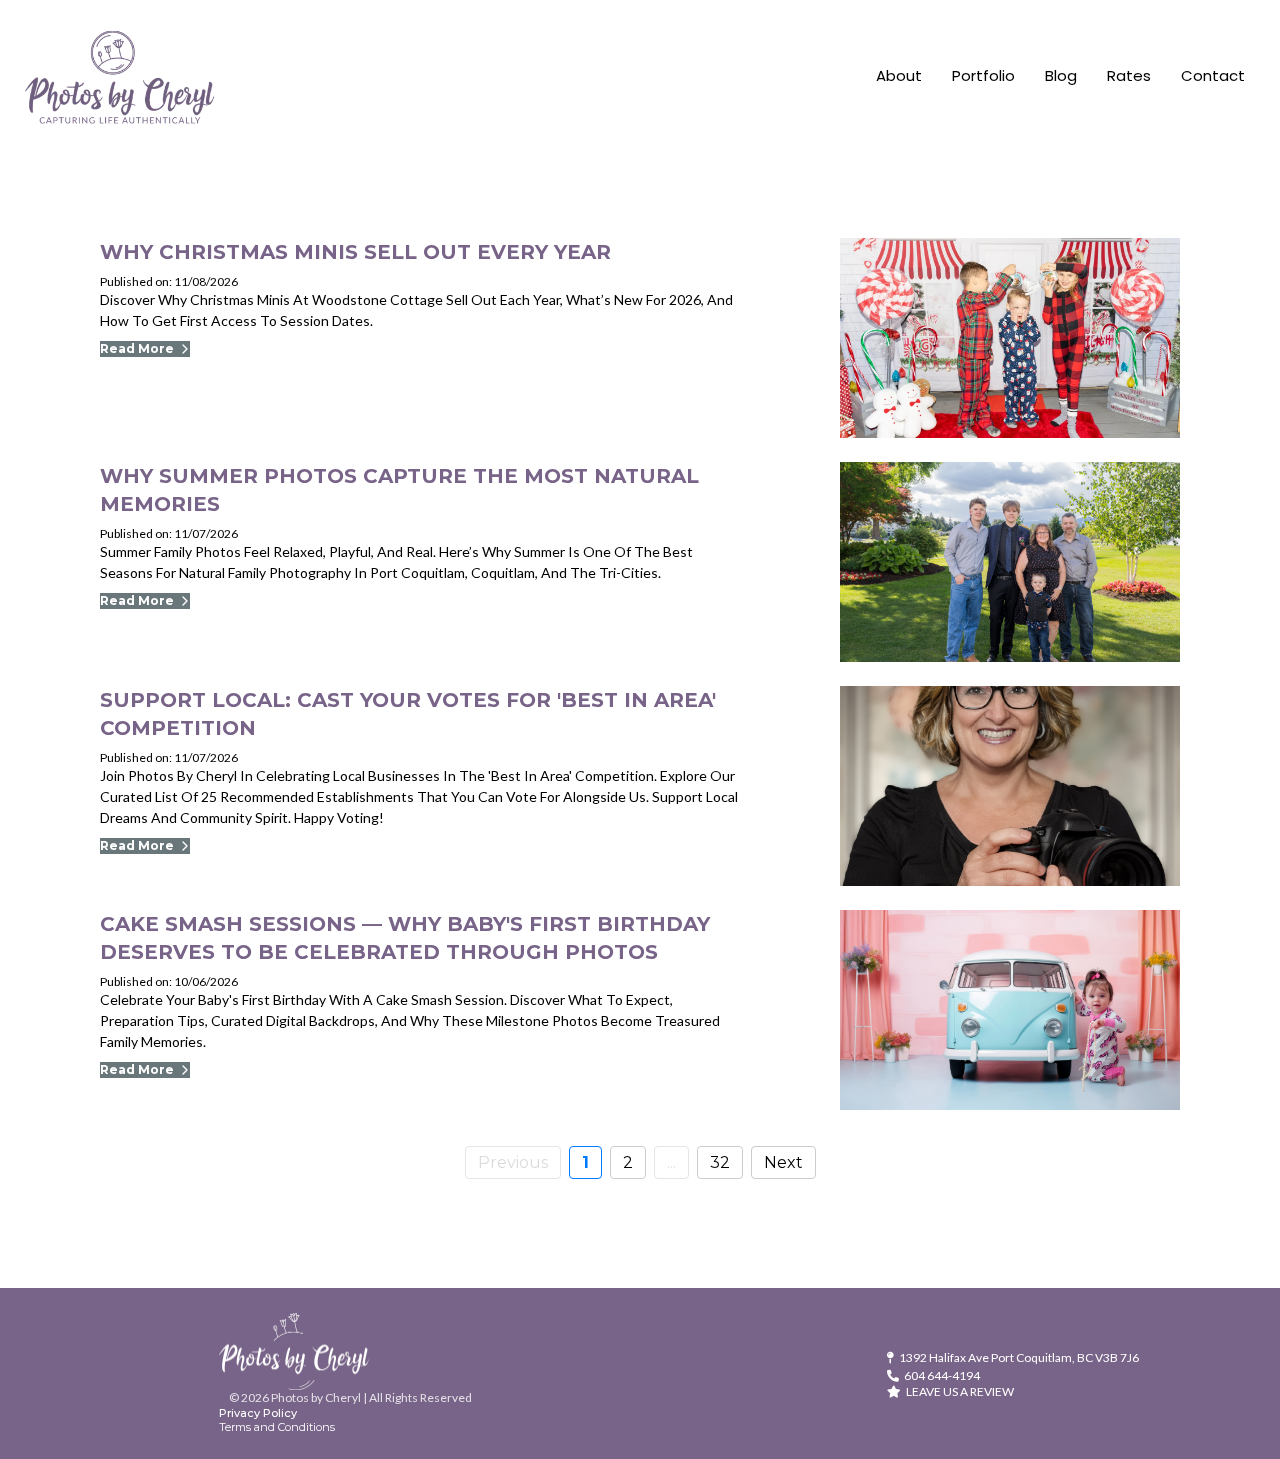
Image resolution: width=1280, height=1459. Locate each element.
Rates (1129, 75)
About (899, 75)
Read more (137, 348)
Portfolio (983, 75)
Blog (1061, 75)
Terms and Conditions (277, 1427)
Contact (1213, 75)
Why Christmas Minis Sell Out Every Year (355, 252)
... (671, 1162)
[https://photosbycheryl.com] (120, 76)
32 (720, 1162)
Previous (513, 1162)
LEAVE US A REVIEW (960, 1391)
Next (783, 1162)
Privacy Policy (258, 1413)
